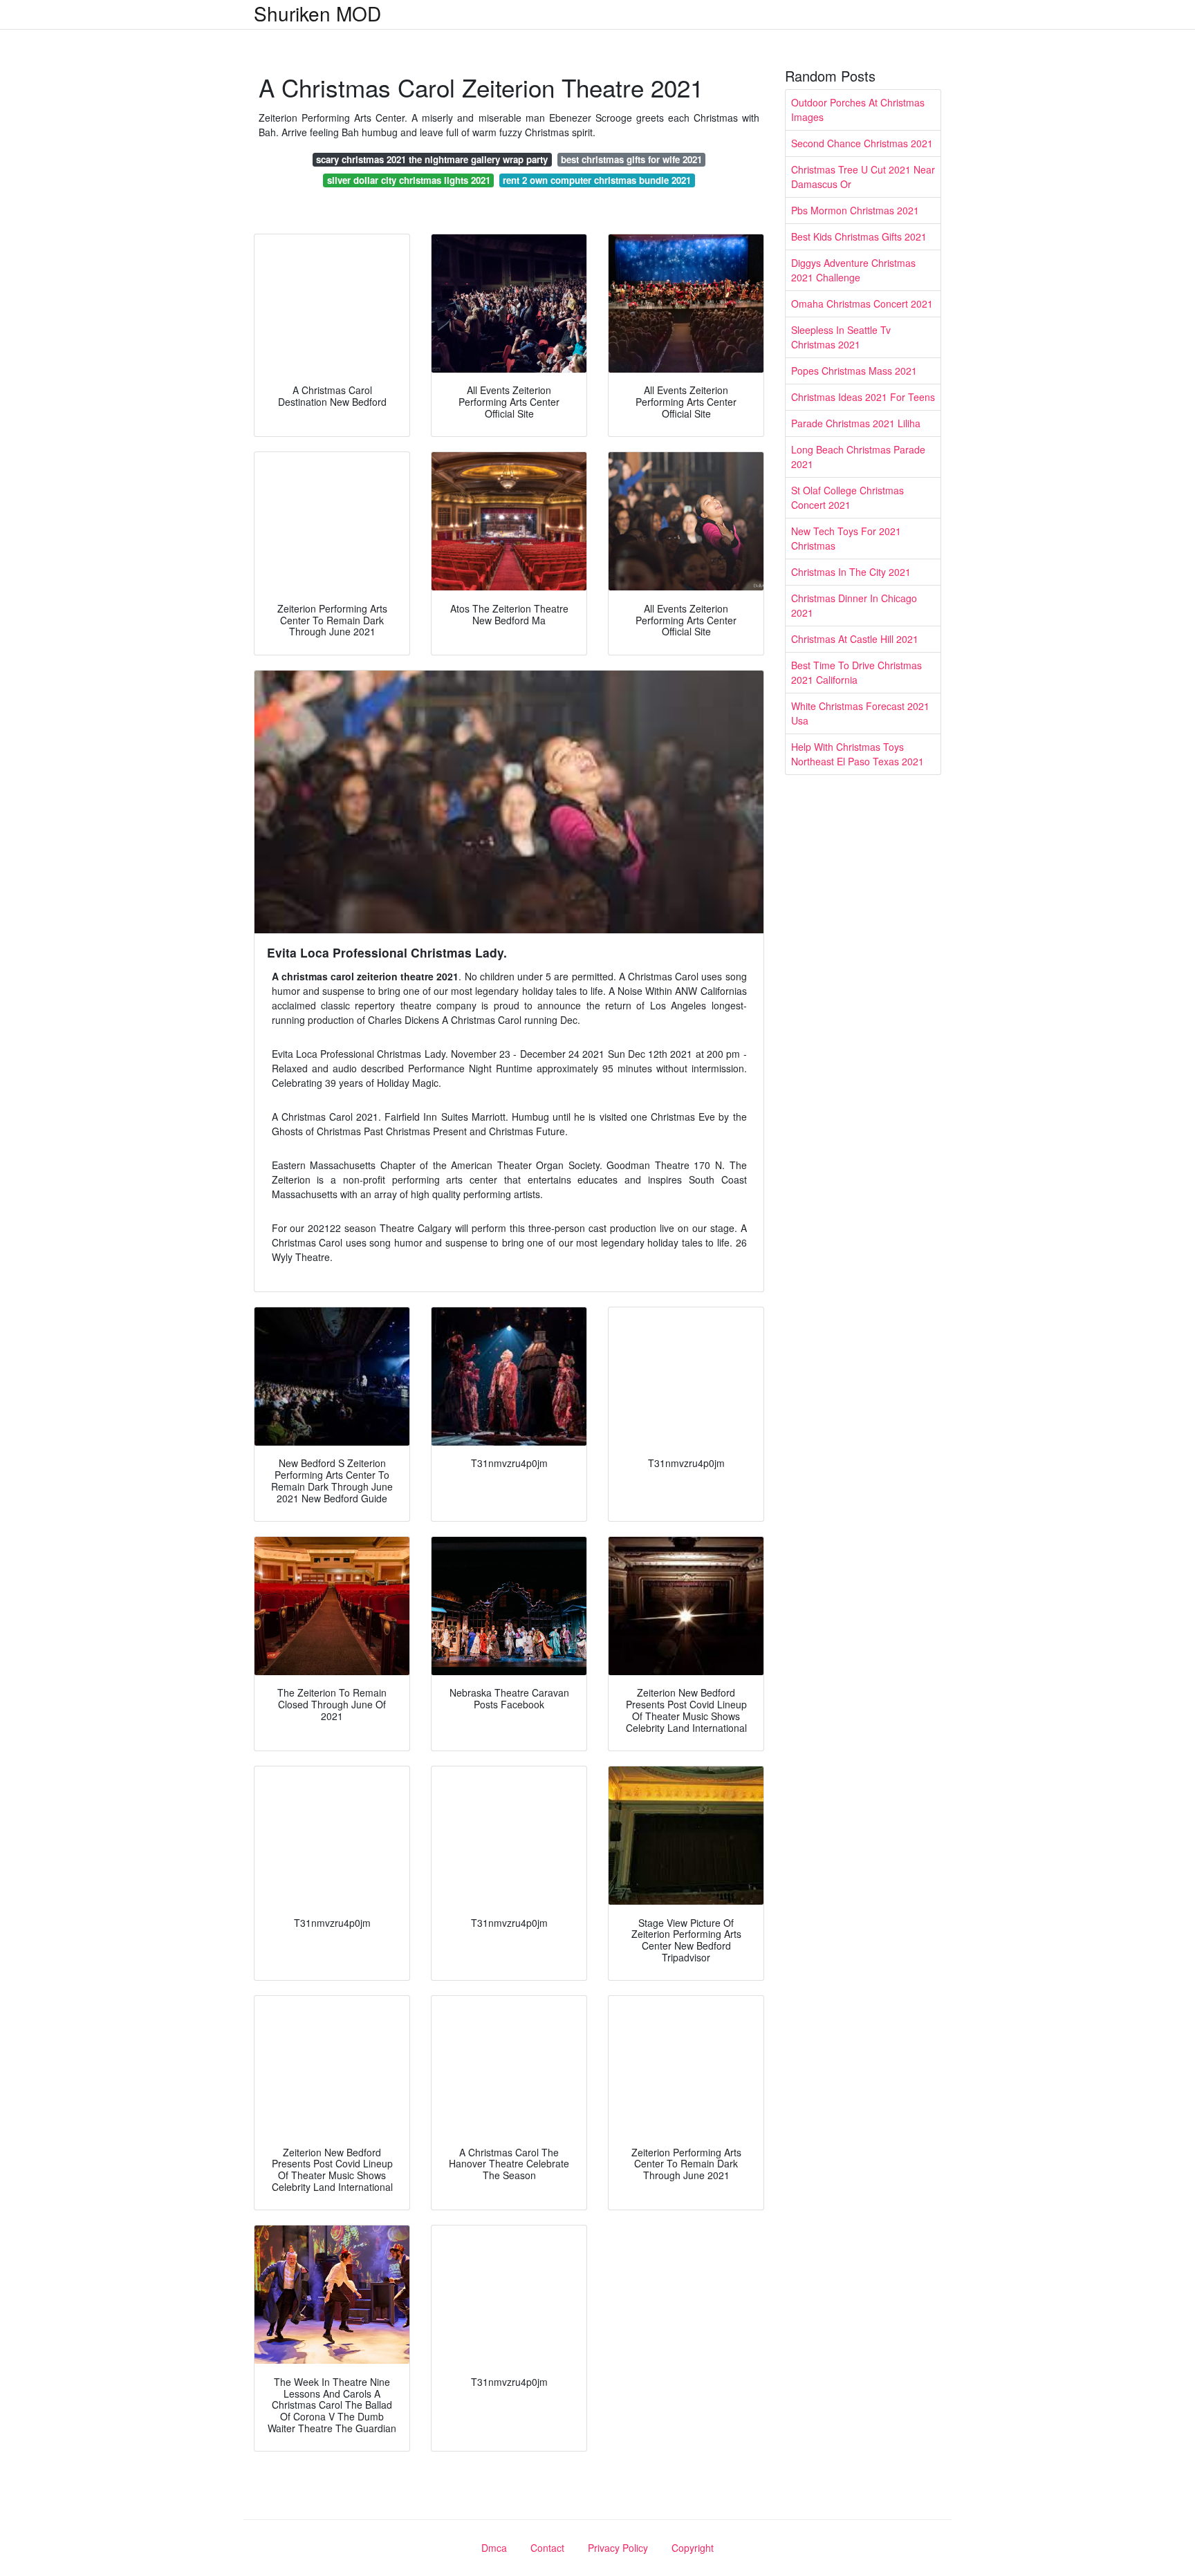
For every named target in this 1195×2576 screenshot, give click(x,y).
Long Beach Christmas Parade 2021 (858, 457)
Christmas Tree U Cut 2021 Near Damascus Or (863, 177)
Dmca (494, 2548)
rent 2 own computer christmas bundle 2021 (597, 180)
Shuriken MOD (317, 13)
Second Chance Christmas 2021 (862, 143)
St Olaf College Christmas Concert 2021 (847, 497)
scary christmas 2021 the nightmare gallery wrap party (432, 159)
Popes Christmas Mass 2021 (854, 371)
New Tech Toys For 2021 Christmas (846, 538)
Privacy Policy (618, 2548)
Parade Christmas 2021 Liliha (856, 423)
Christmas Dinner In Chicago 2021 (854, 605)
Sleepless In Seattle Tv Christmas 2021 (841, 337)
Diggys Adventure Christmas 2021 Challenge (853, 270)
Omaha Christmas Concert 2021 (862, 304)
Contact (547, 2548)
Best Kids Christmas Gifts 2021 (859, 236)
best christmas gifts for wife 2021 (631, 159)
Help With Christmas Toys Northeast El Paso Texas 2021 (858, 754)
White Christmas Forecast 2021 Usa (860, 713)
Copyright (693, 2548)
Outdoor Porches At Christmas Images (858, 110)
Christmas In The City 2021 (851, 572)
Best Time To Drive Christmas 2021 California (856, 672)
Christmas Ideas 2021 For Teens (863, 397)
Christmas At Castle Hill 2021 (855, 639)
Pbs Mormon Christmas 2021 (855, 210)
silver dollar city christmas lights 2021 (409, 180)
